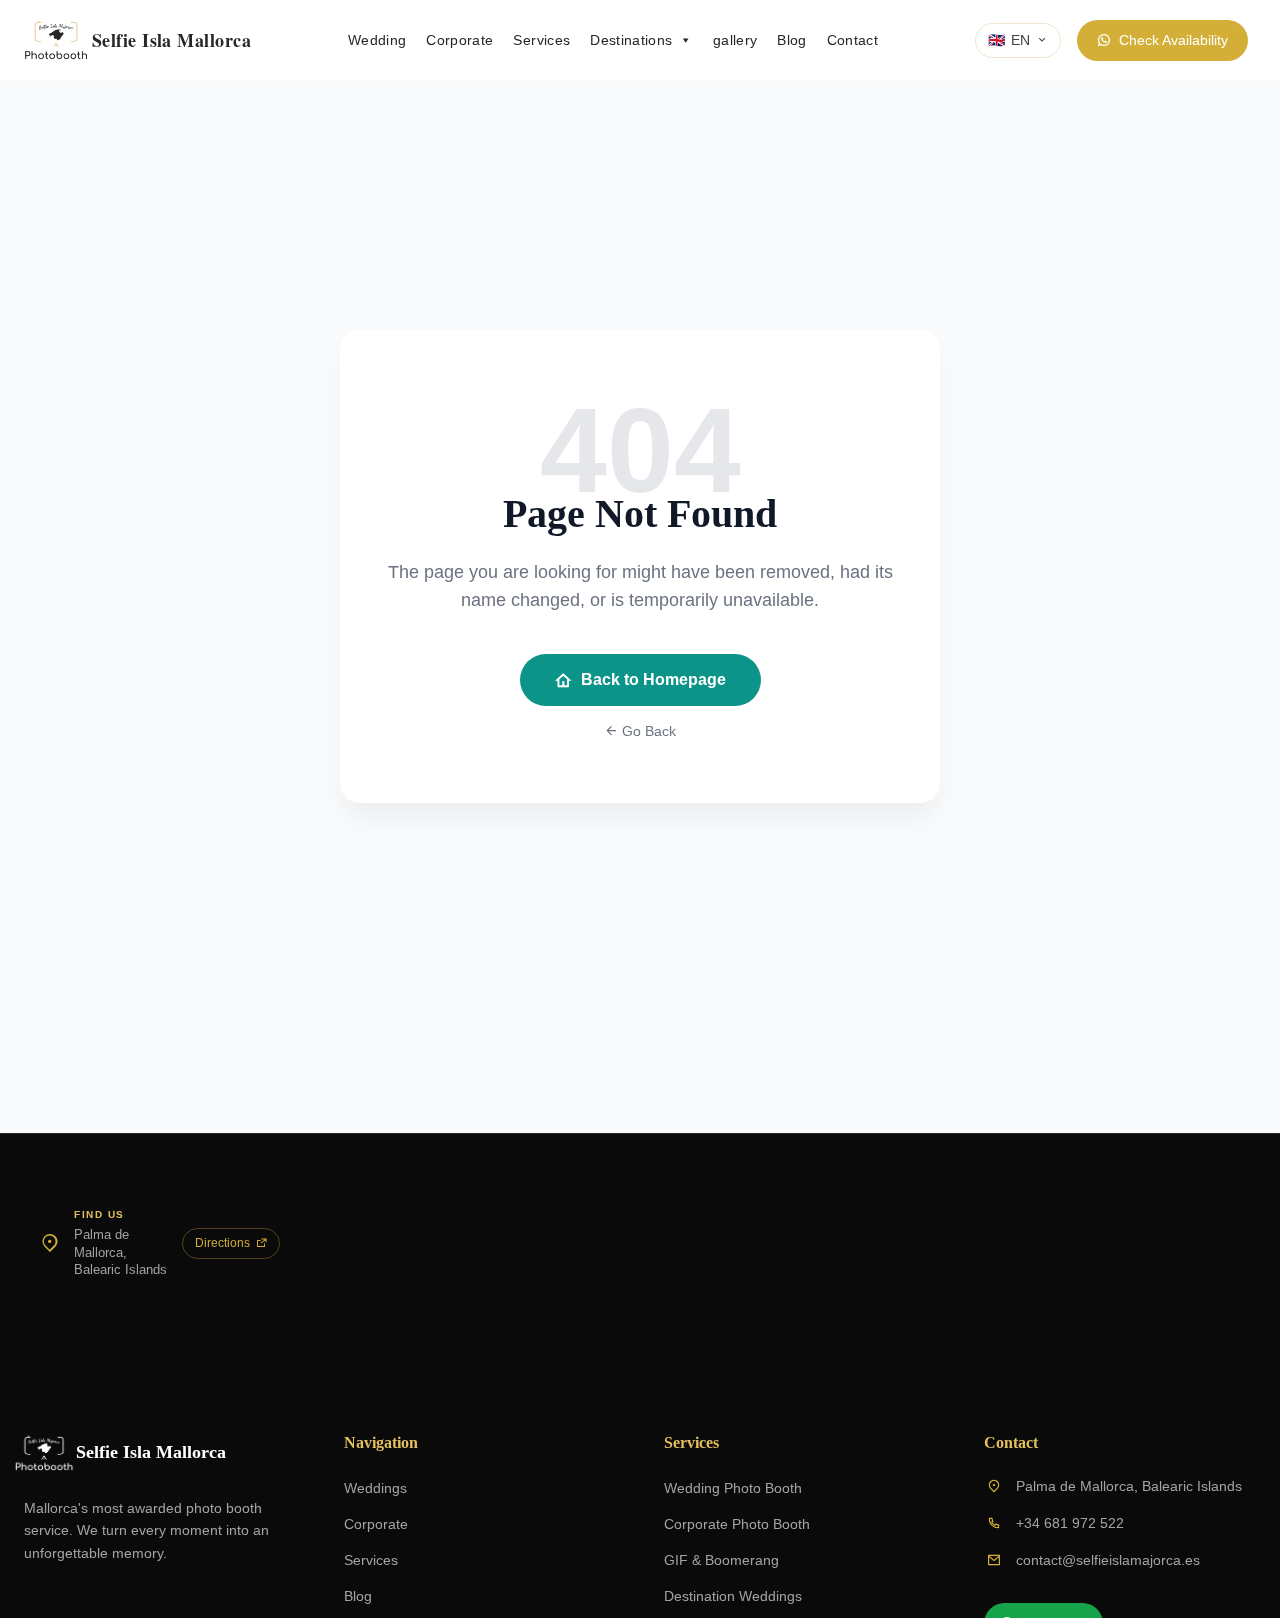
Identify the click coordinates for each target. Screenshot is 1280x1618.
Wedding (377, 40)
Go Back (647, 731)
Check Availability (1173, 40)
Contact (852, 40)
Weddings (375, 1488)
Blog (791, 40)
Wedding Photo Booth (733, 1488)
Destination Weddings (733, 1596)
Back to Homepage (653, 679)
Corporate (459, 40)
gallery (735, 40)
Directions (222, 1243)
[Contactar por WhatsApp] (1216, 1554)
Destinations (631, 40)
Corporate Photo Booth (737, 1524)
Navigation (381, 1442)
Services (541, 40)
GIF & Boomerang (721, 1560)
